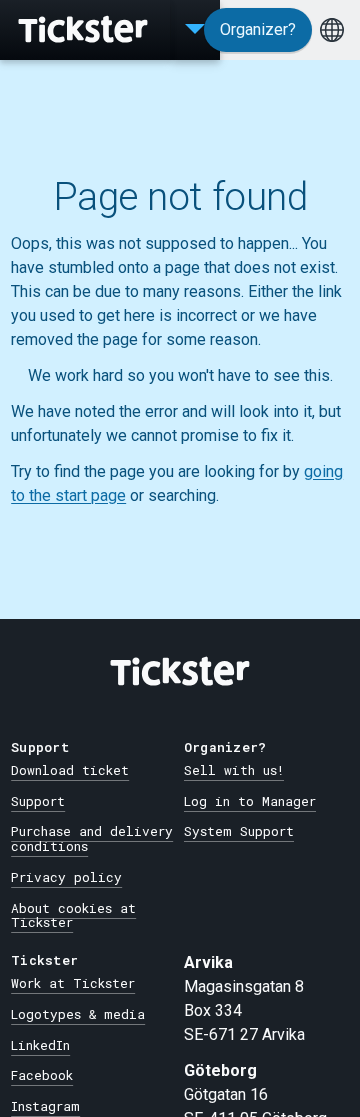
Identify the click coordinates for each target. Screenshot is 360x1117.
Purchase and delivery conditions (92, 838)
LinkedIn (40, 1045)
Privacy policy (66, 877)
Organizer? (258, 29)
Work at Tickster (73, 983)
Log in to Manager (250, 801)
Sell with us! (234, 770)
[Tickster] (85, 30)
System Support (239, 831)
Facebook (42, 1075)
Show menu (195, 30)
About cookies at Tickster (73, 915)
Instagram (45, 1106)
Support (38, 801)
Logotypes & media (78, 1014)
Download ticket (70, 770)
